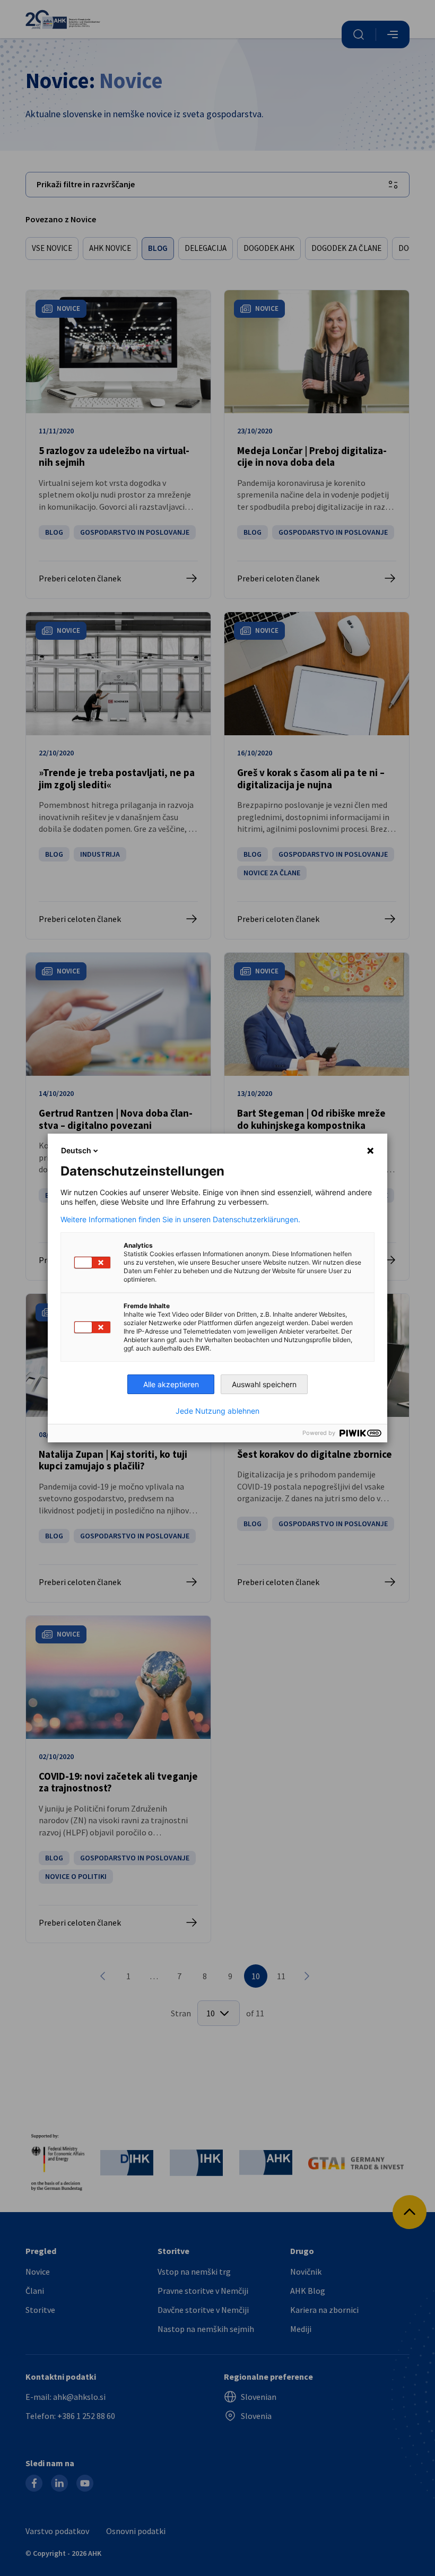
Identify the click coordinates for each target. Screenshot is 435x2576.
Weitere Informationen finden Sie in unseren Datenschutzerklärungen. (180, 1220)
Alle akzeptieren (171, 1384)
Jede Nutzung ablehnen (217, 1411)
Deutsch (76, 1150)
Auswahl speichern (264, 1384)
